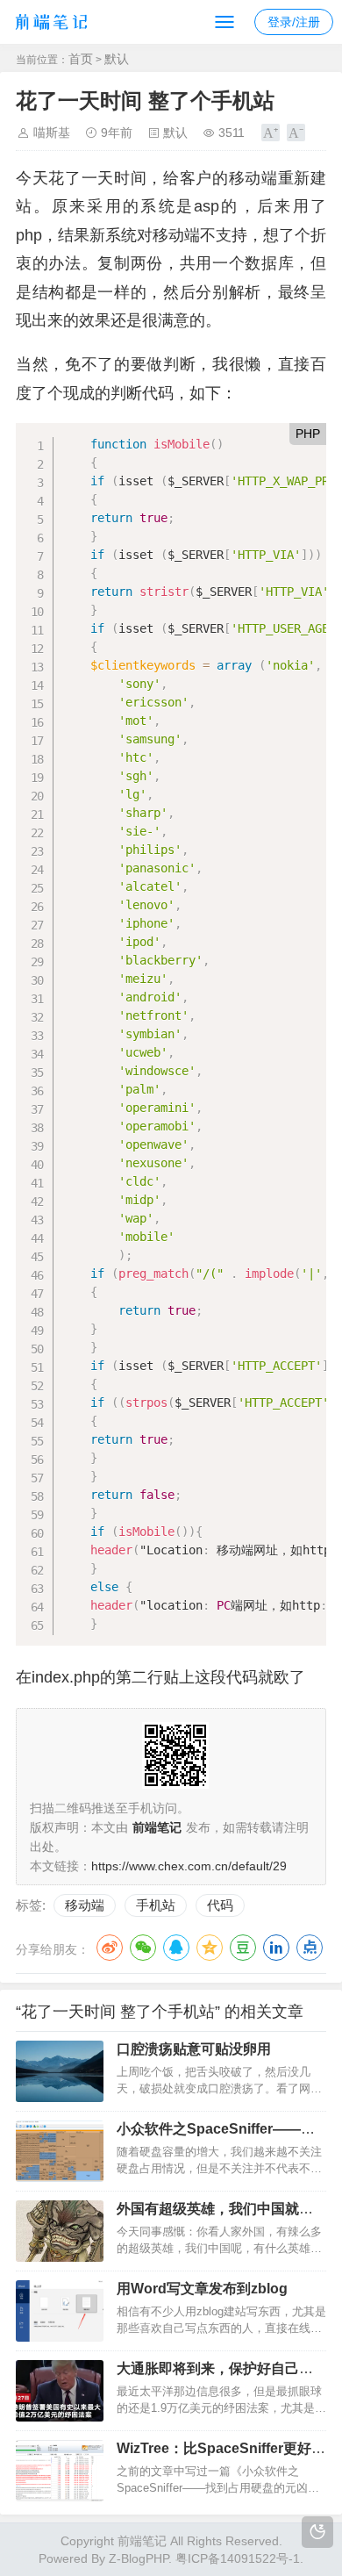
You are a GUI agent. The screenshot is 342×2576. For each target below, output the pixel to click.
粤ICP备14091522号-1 (238, 2558)
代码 (220, 1905)
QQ (176, 1948)
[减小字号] (296, 133)
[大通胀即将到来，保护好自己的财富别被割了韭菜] (60, 2391)
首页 (81, 59)
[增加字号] (271, 133)
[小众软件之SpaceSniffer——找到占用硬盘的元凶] (60, 2151)
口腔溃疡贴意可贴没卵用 (194, 2049)
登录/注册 (294, 22)
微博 (110, 1948)
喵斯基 (52, 133)
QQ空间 (210, 1948)
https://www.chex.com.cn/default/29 (189, 1866)
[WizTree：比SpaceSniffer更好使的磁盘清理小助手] (60, 2471)
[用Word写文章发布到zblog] (60, 2311)
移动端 (85, 1905)
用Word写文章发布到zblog (202, 2289)
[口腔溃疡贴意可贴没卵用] (60, 2071)
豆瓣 (243, 1948)
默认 (117, 59)
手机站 (156, 1905)
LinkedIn (276, 1948)
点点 (310, 1948)
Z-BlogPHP (139, 2558)
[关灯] (317, 2532)
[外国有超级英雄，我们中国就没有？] (60, 2231)
